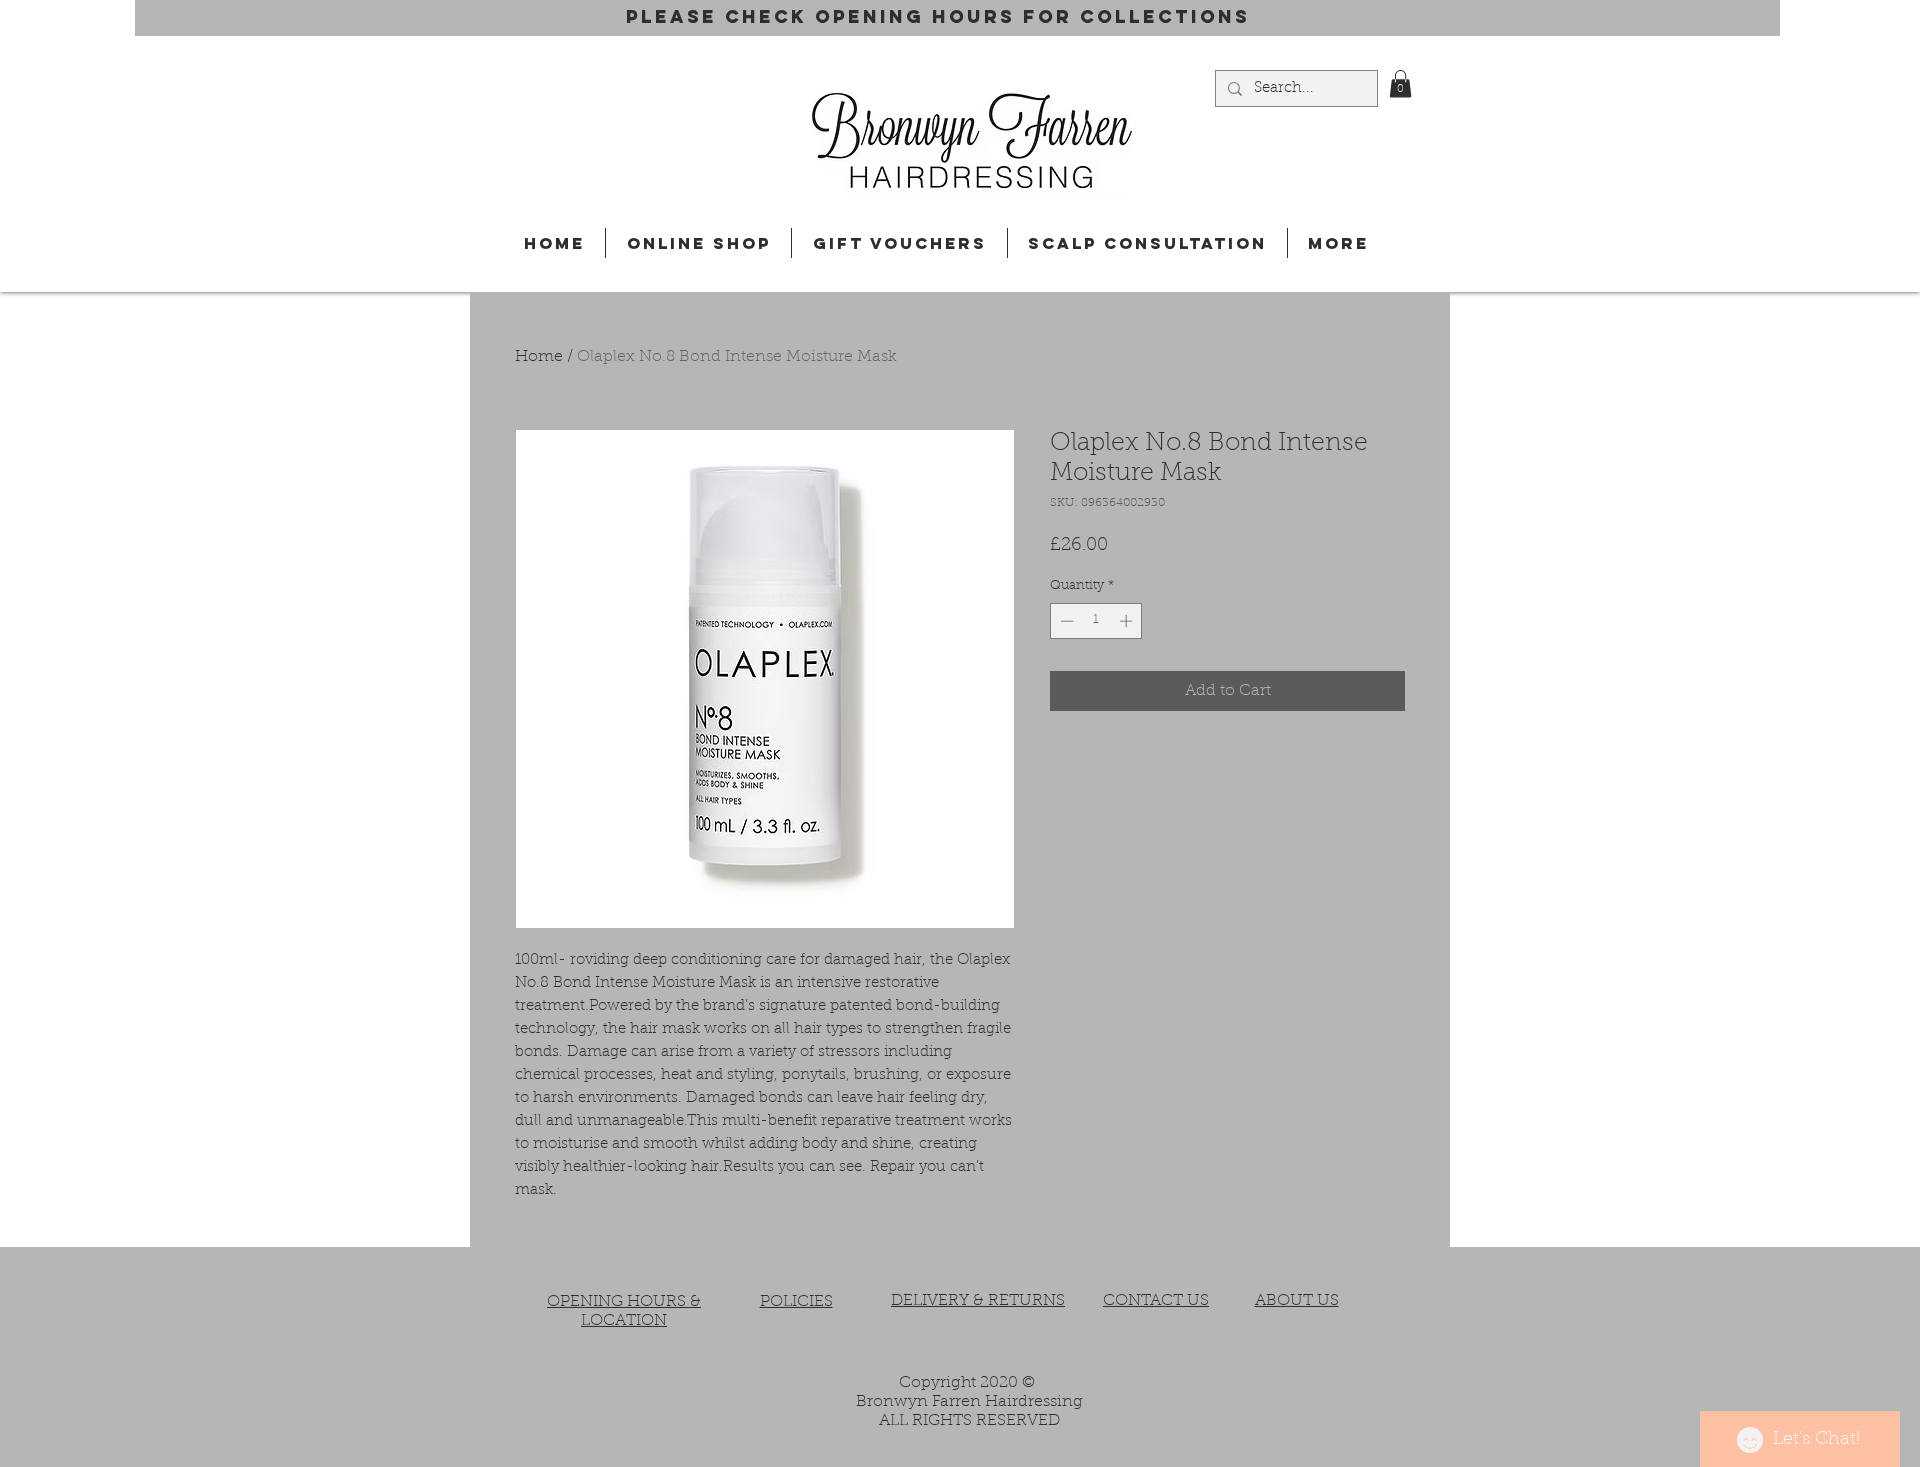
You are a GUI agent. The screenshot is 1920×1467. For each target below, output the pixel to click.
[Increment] (1128, 621)
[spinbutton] (1096, 621)
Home (539, 357)
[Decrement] (1065, 621)
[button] (1400, 83)
